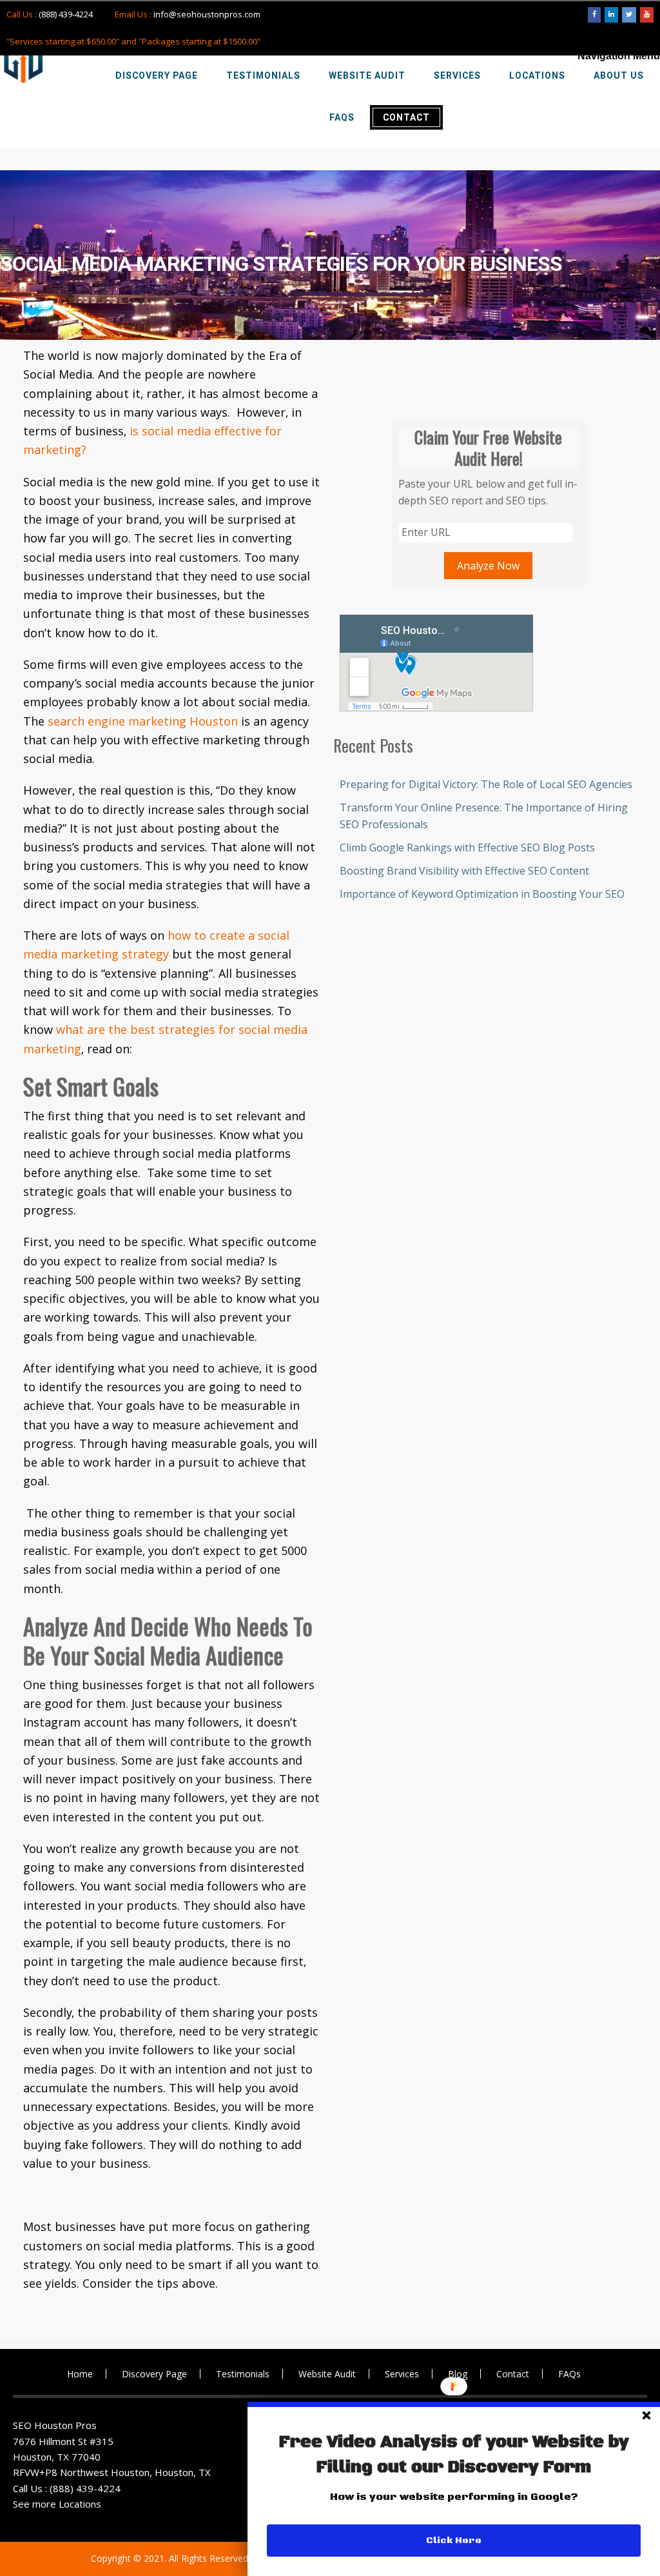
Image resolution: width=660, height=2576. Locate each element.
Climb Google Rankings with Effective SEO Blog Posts (467, 847)
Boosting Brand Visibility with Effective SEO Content (464, 871)
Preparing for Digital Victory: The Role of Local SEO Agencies (486, 784)
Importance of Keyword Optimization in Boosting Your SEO (482, 894)
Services (402, 2374)
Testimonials (243, 2374)
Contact (513, 2374)
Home (80, 2374)
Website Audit (327, 2374)
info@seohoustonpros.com (207, 14)
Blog (458, 2374)
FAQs (569, 2374)
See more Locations (57, 2504)
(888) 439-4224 (66, 14)
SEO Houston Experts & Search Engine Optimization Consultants (23, 59)
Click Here (454, 2541)
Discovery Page (154, 2374)
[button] (454, 2455)
